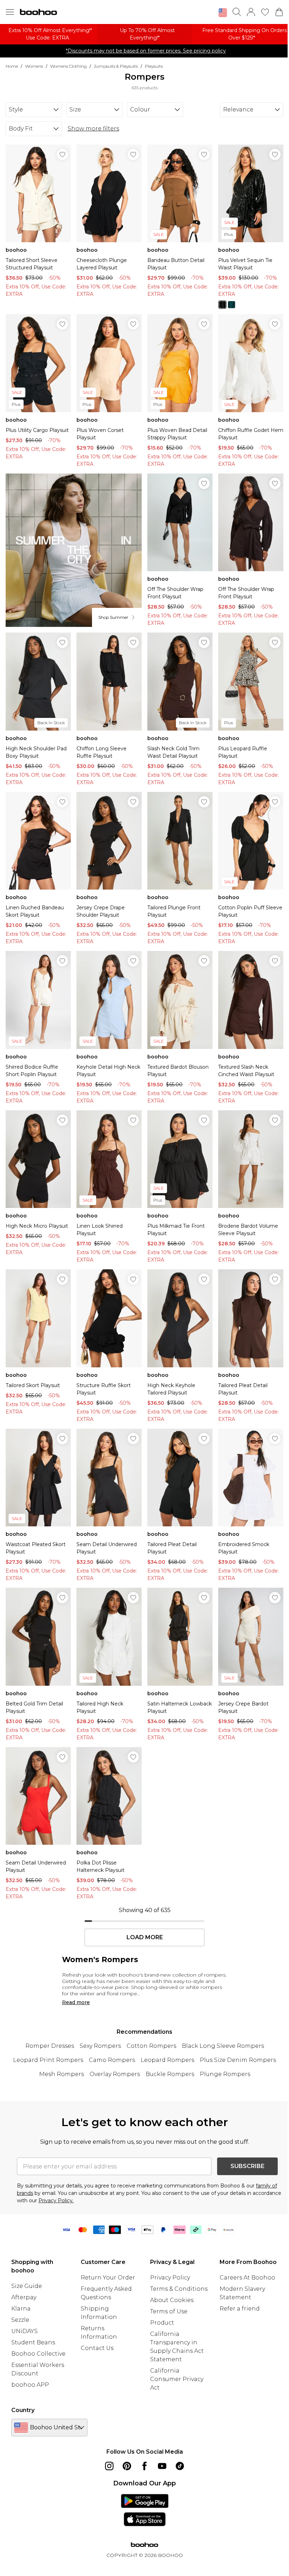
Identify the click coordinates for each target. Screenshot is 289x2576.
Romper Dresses (50, 2046)
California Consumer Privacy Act (177, 2379)
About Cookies (172, 2300)
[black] (222, 305)
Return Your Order (108, 2278)
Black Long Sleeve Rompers (223, 2046)
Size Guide (27, 2286)
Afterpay (24, 2297)
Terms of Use (169, 2311)
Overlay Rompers (115, 2074)
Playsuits (154, 66)
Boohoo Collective (38, 2354)
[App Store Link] (145, 2510)
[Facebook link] (144, 2466)
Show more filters (93, 129)
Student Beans (33, 2342)
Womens (34, 66)
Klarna (21, 2309)
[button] (223, 13)
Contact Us (97, 2348)
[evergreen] (232, 305)
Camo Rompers (112, 2060)
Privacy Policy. (56, 2200)
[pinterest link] (127, 2466)
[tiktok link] (180, 2466)
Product (162, 2323)
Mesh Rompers (62, 2074)
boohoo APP (30, 2385)
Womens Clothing (68, 66)
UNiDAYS (24, 2331)
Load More (145, 1937)
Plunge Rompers (225, 2074)
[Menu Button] (10, 12)
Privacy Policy (170, 2278)
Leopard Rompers (167, 2060)
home (12, 66)
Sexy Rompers (100, 2046)
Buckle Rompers (170, 2074)
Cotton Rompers (151, 2046)
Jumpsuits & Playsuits (116, 66)
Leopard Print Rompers (48, 2060)
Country (23, 2410)
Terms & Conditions (179, 2289)
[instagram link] (109, 2466)
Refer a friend (240, 2309)
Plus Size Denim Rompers (238, 2060)
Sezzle (20, 2320)
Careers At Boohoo (247, 2278)
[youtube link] (162, 2466)
